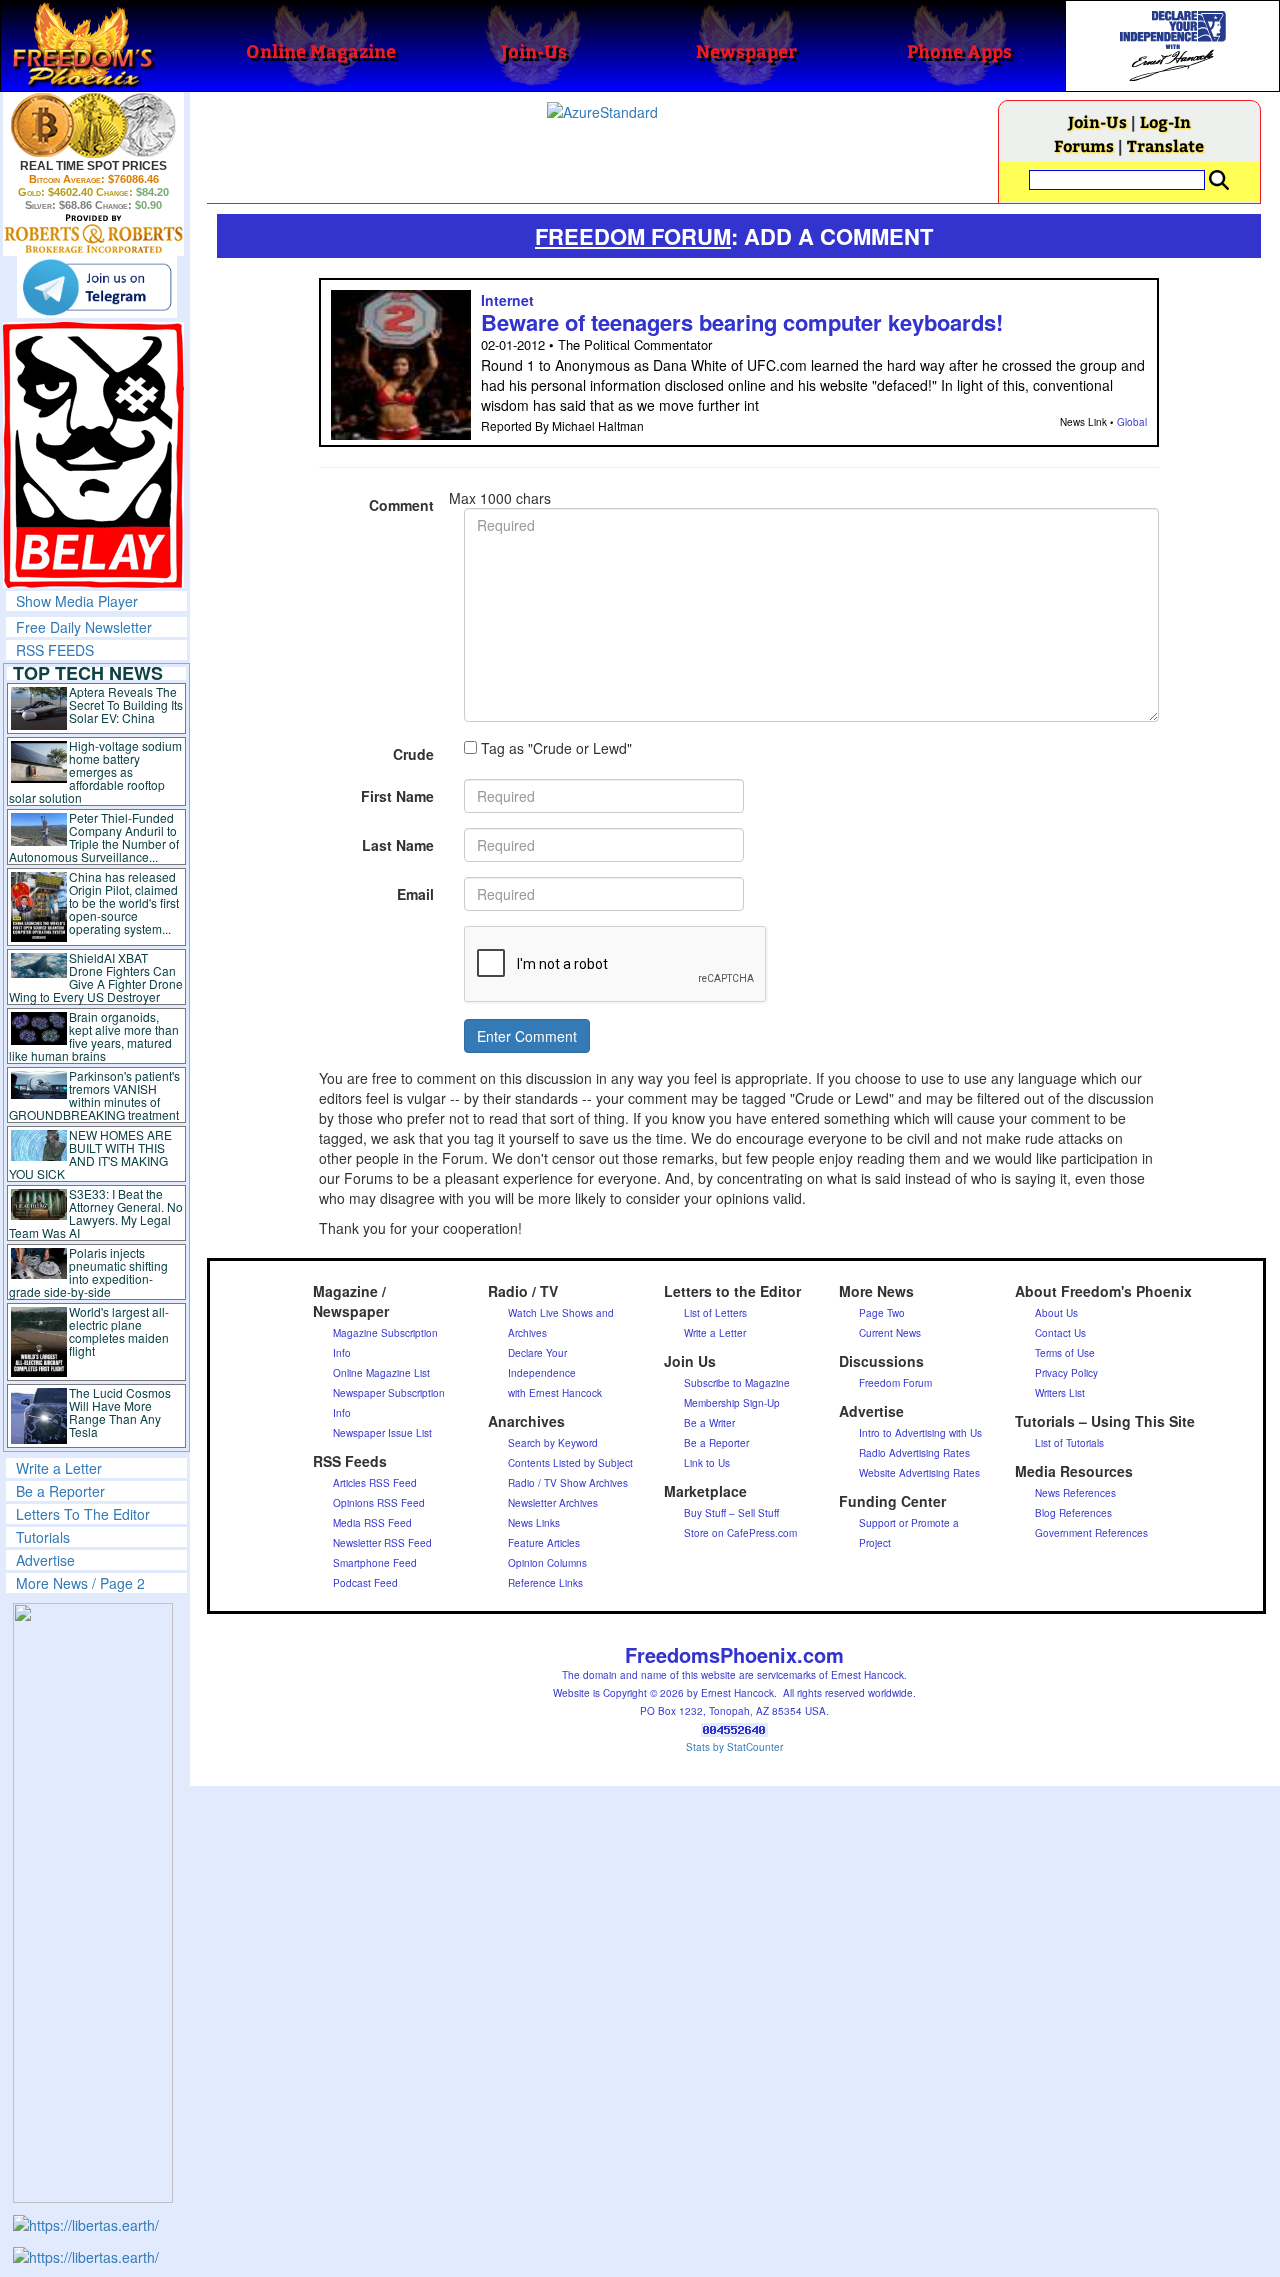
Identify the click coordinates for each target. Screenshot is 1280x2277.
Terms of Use (1065, 1353)
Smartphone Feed (375, 1563)
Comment (401, 505)
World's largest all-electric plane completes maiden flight (119, 1331)
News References (1075, 1493)
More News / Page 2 (80, 1583)
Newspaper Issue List (382, 1433)
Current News (890, 1333)
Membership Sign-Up (732, 1403)
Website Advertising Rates (919, 1473)
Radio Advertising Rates (914, 1453)
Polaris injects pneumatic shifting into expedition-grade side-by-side (88, 1272)
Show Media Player (77, 601)
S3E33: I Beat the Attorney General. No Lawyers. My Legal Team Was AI (96, 1213)
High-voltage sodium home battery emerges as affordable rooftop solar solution (95, 771)
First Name (397, 796)
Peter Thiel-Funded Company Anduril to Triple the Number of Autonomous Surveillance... (94, 837)
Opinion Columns (547, 1563)
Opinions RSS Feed (379, 1503)
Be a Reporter (60, 1491)
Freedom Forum (895, 1383)
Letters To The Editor (83, 1514)
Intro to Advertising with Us (920, 1433)
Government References (1091, 1533)
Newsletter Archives (553, 1503)
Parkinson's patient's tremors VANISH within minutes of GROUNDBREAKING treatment (94, 1095)
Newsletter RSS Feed (382, 1543)
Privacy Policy (1066, 1373)
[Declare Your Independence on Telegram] (97, 287)
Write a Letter (59, 1468)
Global (1132, 422)
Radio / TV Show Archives (568, 1483)
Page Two (882, 1313)
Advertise (45, 1560)
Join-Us (1097, 121)
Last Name (398, 845)
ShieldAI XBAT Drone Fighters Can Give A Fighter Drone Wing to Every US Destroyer (96, 977)
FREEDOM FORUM (633, 236)
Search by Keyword (553, 1443)
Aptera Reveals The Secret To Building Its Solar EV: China (126, 704)
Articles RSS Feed (375, 1483)
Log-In (1165, 121)
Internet (507, 300)
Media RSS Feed (372, 1523)
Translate (1165, 145)
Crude (413, 754)
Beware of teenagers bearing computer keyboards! (742, 322)
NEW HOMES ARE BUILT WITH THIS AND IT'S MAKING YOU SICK (90, 1154)
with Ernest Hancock (555, 1393)
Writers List (1060, 1393)
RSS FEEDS (55, 650)
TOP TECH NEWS (88, 673)
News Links (534, 1523)
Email (415, 894)
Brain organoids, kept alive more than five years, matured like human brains (94, 1036)
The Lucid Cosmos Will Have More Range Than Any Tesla (120, 1412)
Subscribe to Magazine (737, 1383)
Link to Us (707, 1463)
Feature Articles (544, 1543)
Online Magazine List (381, 1373)
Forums (1084, 145)
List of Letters (715, 1313)
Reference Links (545, 1583)
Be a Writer (709, 1423)
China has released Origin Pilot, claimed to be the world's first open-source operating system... (124, 902)
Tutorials (43, 1537)
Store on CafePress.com (740, 1533)
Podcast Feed (365, 1583)
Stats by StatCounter (734, 1747)
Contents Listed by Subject (570, 1463)
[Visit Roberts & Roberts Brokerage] (93, 125)
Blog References (1073, 1513)
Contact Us (1060, 1333)
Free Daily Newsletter (84, 627)
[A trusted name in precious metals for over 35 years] (93, 234)
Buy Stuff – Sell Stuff (731, 1513)
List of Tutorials (1069, 1443)
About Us (1056, 1313)
